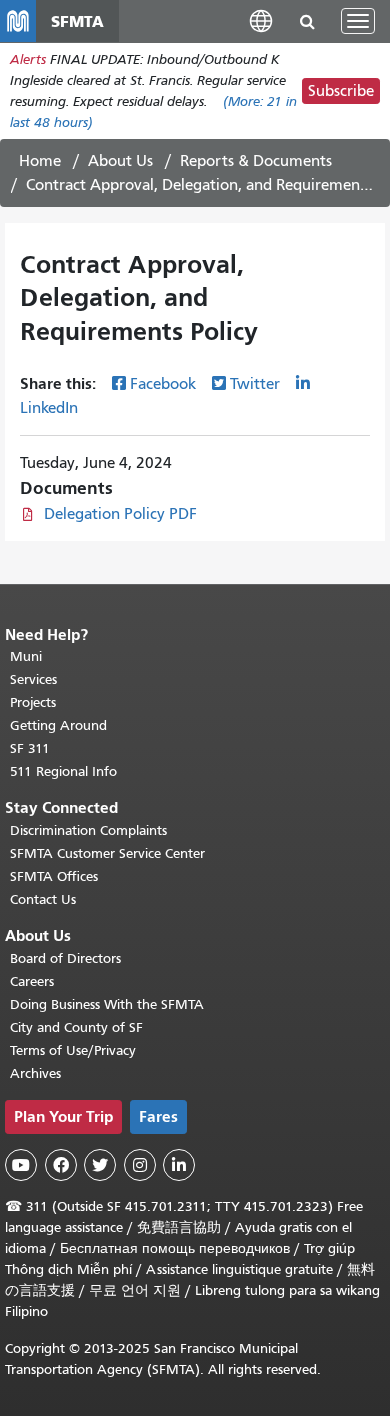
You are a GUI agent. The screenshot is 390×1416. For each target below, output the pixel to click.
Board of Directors (65, 958)
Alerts (28, 59)
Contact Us (43, 899)
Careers (32, 981)
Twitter (255, 384)
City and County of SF (76, 1027)
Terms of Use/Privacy (73, 1050)
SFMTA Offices (54, 876)
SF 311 (30, 748)
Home (40, 161)
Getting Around (58, 725)
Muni (26, 656)
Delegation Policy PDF (120, 514)
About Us (120, 161)
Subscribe (341, 91)
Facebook (163, 384)
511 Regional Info (63, 771)
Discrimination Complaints (88, 830)
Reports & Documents (256, 161)
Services (33, 679)
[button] (261, 20)
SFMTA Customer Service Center (107, 853)
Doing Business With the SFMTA (107, 1004)
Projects (33, 702)
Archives (35, 1073)
